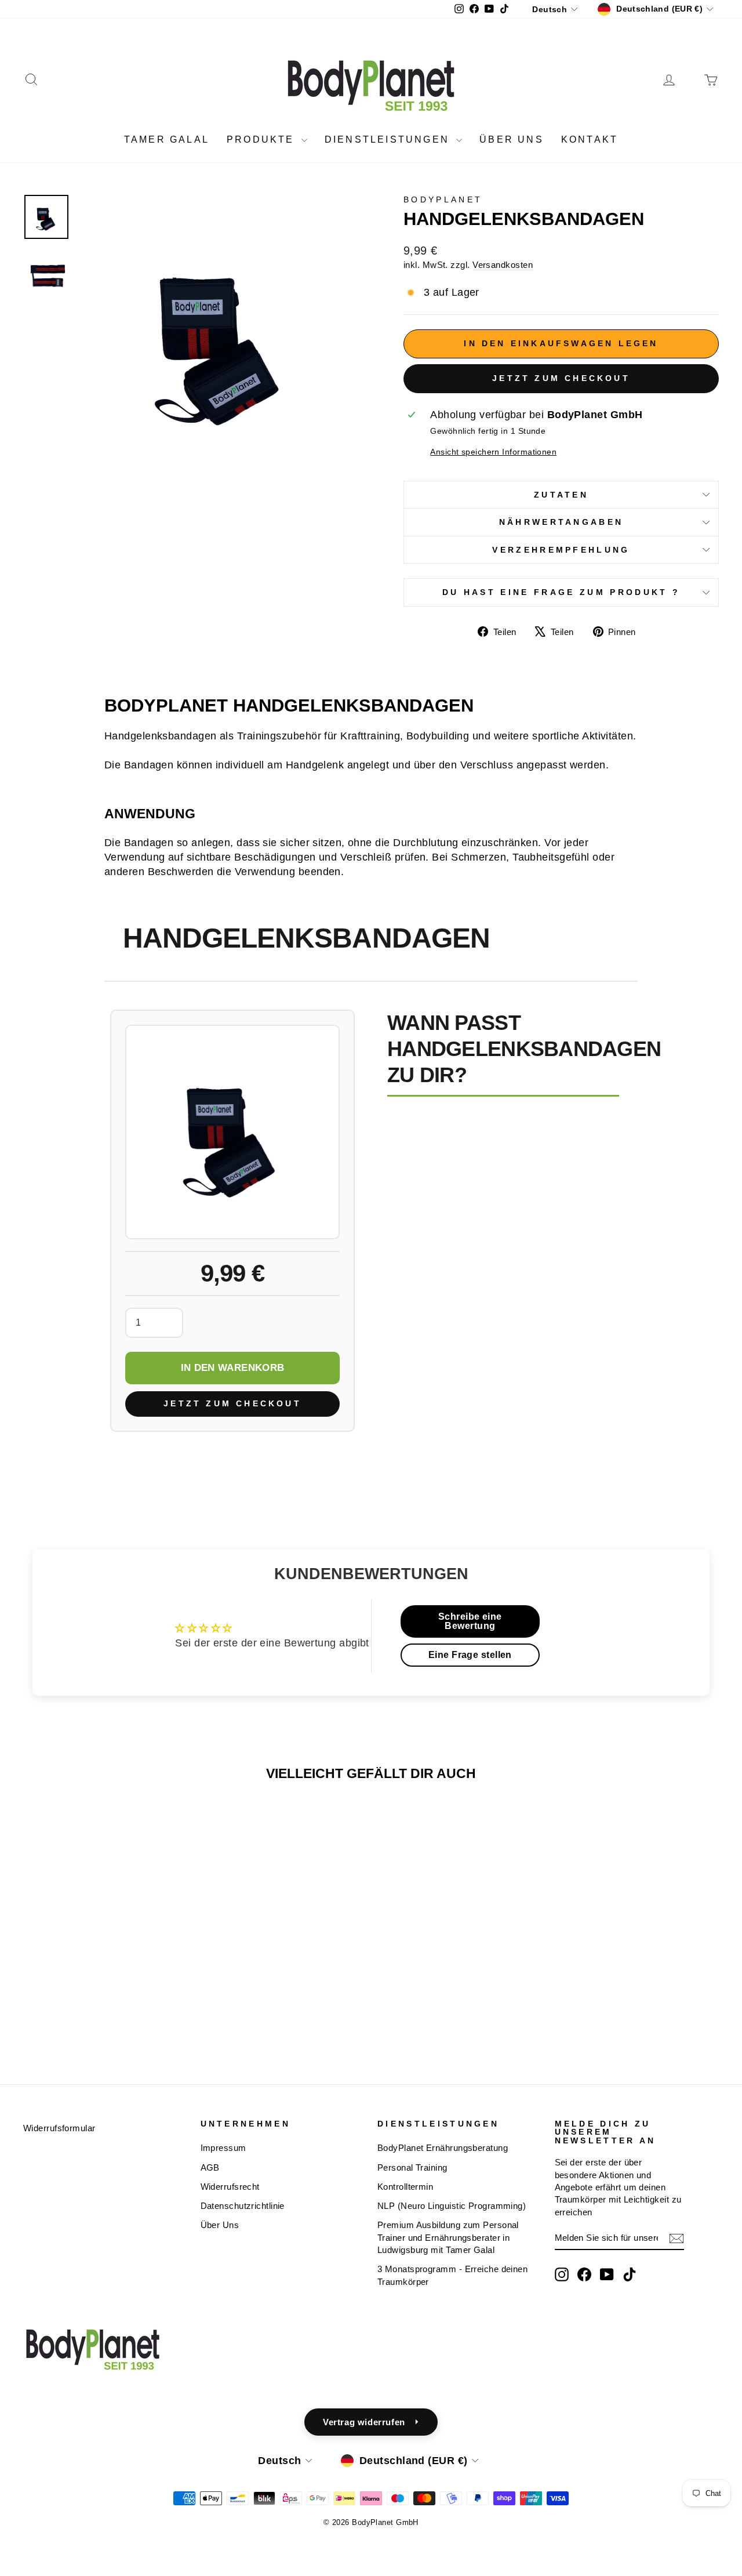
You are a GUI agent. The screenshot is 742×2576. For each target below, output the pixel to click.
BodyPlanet (443, 199)
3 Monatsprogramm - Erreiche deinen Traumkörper (452, 2275)
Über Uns (220, 2225)
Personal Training (412, 2167)
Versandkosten (503, 265)
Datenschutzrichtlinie (243, 2206)
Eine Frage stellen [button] (470, 1655)
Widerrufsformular (59, 2128)
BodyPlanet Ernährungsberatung (443, 2148)
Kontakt (590, 139)
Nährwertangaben (561, 522)
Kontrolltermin (405, 2187)
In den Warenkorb (232, 1368)
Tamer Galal (167, 139)
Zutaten (561, 495)
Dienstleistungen (389, 139)
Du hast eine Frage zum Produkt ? (561, 592)
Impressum (223, 2148)
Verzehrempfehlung (561, 550)
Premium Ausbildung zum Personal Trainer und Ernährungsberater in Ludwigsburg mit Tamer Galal (448, 2237)
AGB (210, 2167)
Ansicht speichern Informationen (493, 452)
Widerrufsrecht (230, 2187)
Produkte (263, 139)
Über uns (512, 139)
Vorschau (105, 1961)
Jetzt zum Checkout (561, 378)
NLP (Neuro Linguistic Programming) (452, 2206)
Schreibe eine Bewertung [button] (470, 1621)
